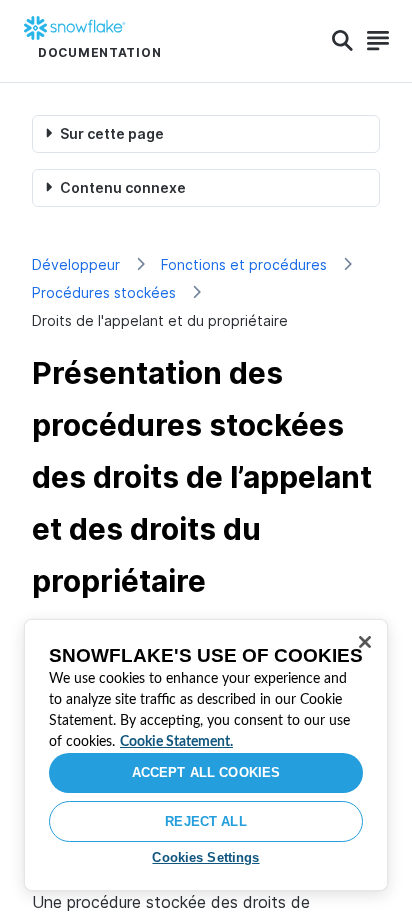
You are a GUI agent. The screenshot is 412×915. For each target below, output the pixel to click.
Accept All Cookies (206, 772)
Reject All (205, 821)
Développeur (76, 264)
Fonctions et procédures (244, 264)
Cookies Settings (205, 857)
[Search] (342, 41)
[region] (206, 755)
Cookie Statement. (176, 742)
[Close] (365, 642)
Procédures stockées (104, 292)
